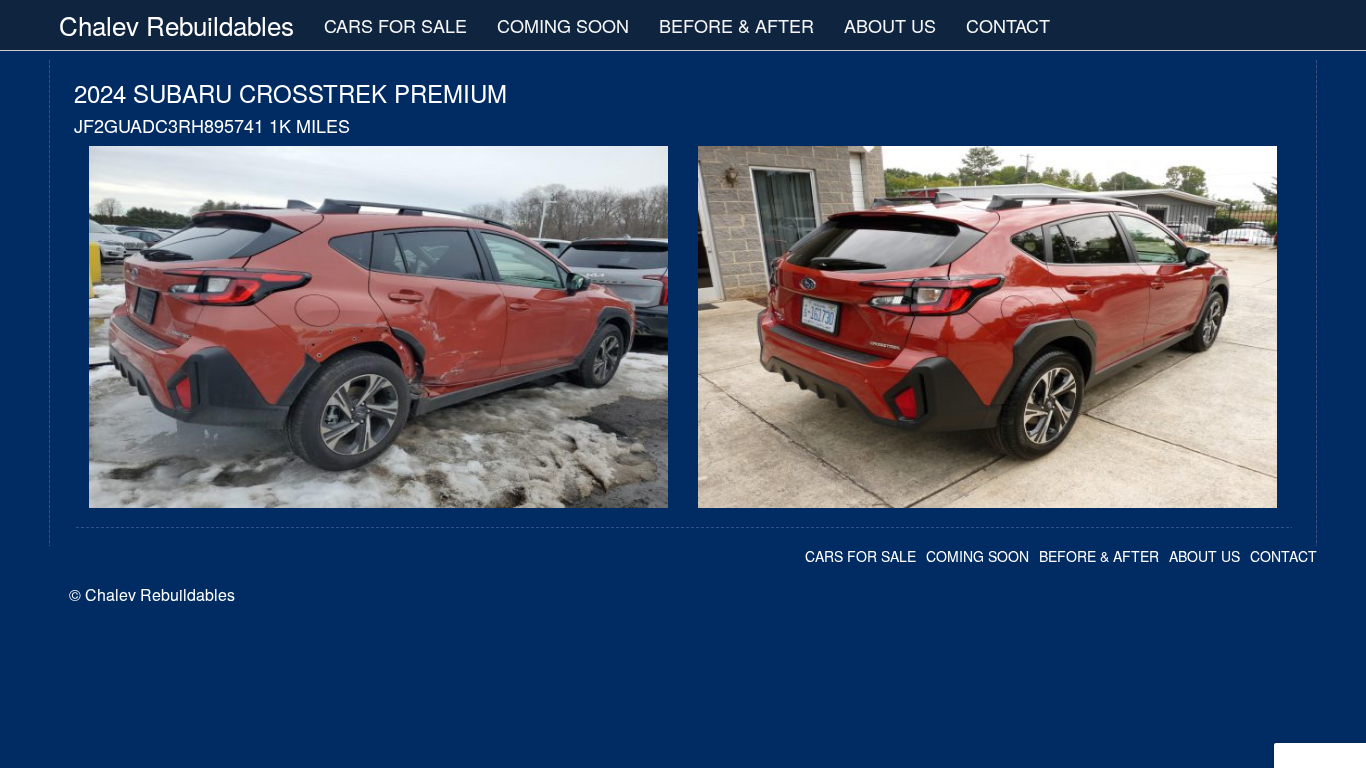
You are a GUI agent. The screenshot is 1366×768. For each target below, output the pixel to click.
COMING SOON (563, 25)
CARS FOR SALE (395, 25)
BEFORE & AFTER (736, 25)
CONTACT (1008, 25)
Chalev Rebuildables (176, 24)
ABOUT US (890, 25)
